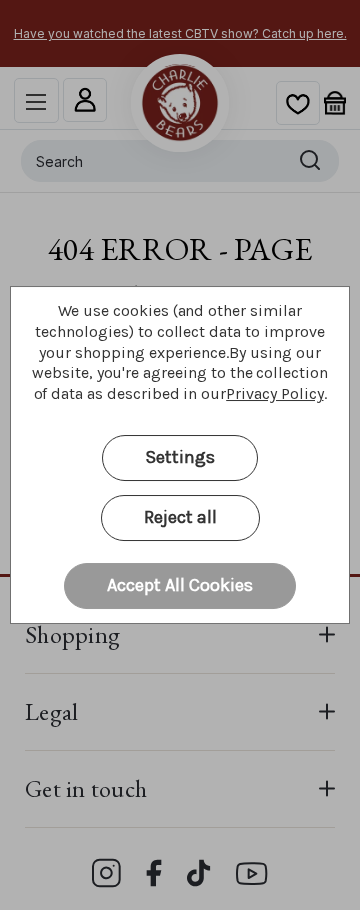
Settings (180, 457)
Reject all (180, 517)
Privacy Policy (274, 393)
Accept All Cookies (180, 585)
